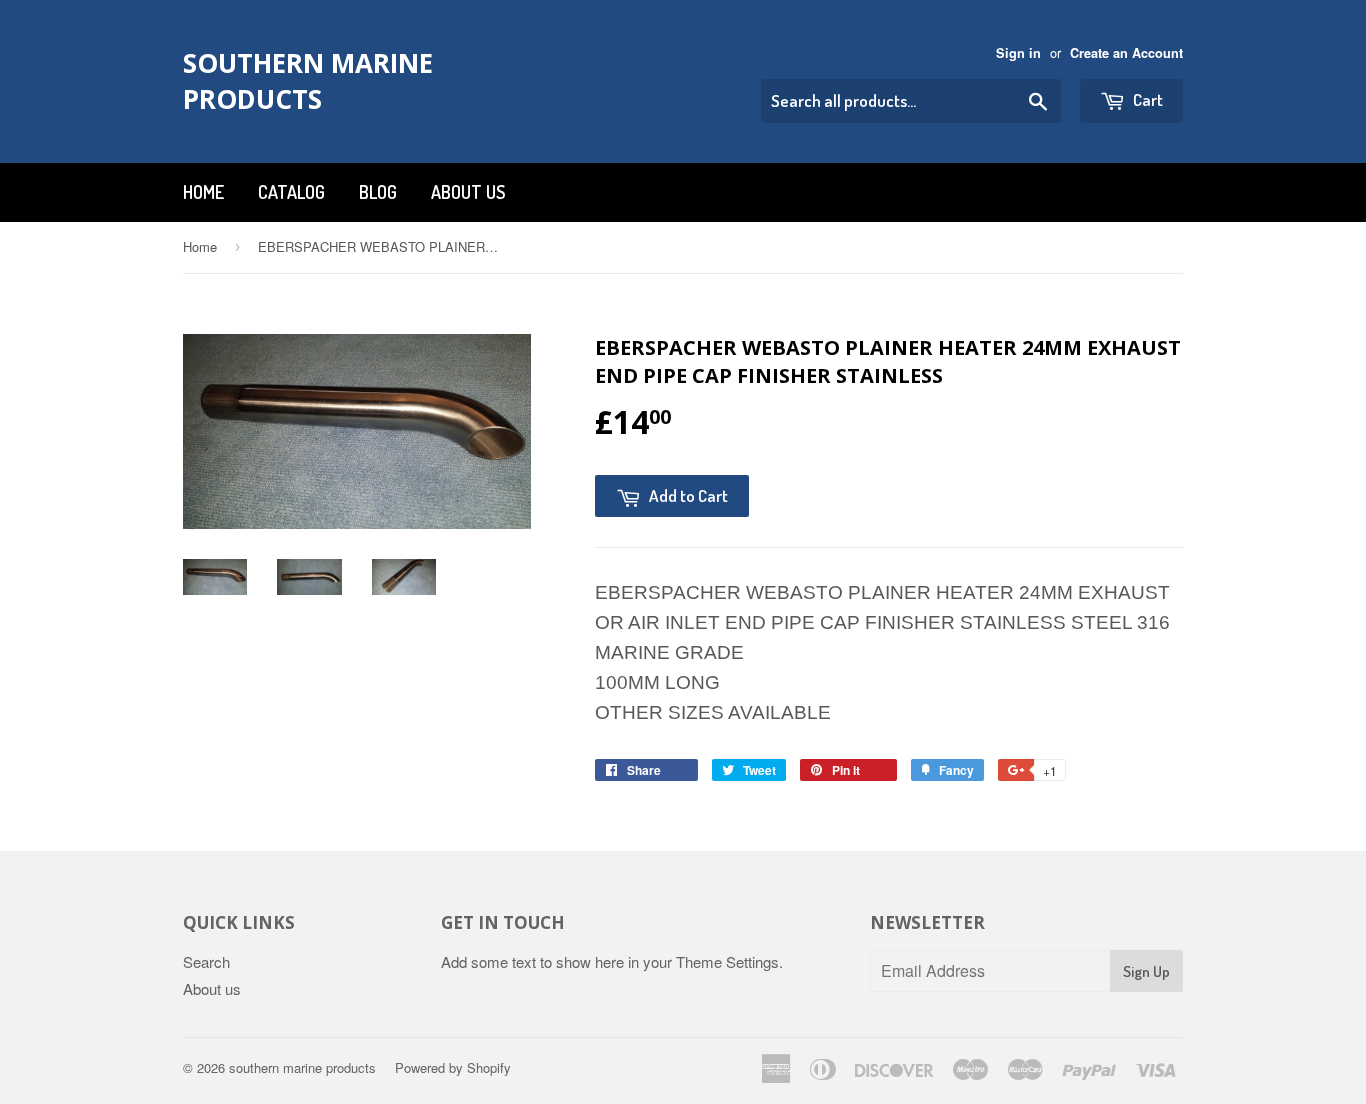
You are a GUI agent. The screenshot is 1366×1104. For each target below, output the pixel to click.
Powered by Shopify (453, 1067)
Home (203, 192)
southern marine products (308, 81)
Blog (378, 192)
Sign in (1018, 53)
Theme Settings (727, 961)
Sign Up (1146, 971)
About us (468, 192)
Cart (1146, 99)
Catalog (291, 192)
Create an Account (1126, 53)
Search (206, 961)
